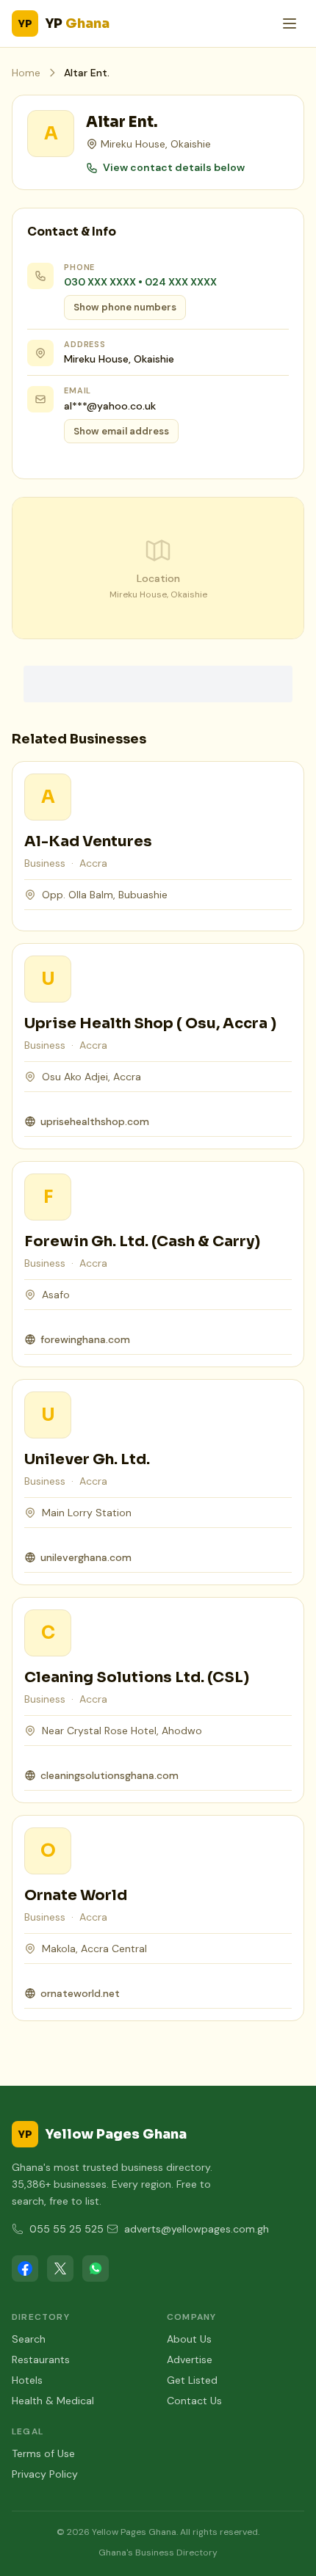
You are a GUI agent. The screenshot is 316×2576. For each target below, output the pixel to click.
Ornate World (76, 1895)
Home (26, 73)
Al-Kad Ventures (88, 841)
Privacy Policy (45, 2474)
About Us (189, 2339)
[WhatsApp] (96, 2268)
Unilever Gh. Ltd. (87, 1459)
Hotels (27, 2380)
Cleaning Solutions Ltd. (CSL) (137, 1677)
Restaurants (41, 2359)
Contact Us (194, 2401)
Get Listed (192, 2380)
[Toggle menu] (290, 23)
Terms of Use (43, 2453)
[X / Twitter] (60, 2268)
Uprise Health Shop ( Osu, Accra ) (150, 1023)
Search (29, 2339)
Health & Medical (53, 2401)
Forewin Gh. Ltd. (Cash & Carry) (142, 1241)
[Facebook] (25, 2268)
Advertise (190, 2359)
